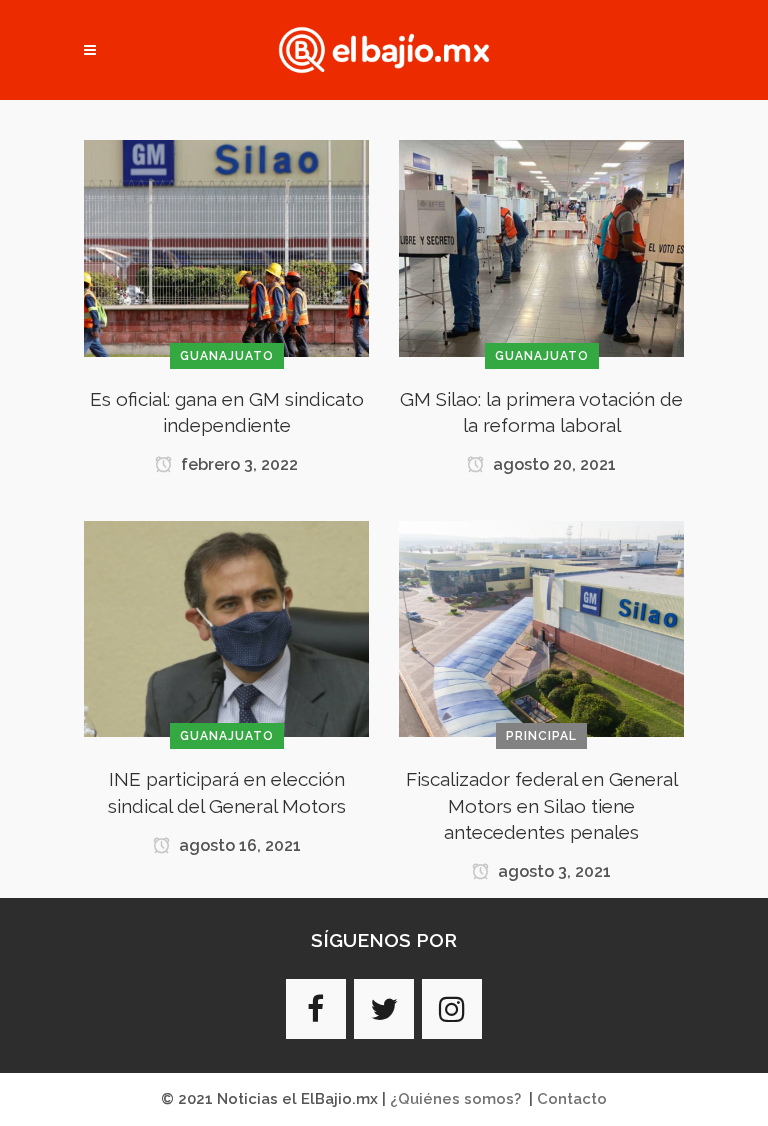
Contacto (572, 1099)
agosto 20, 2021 (552, 464)
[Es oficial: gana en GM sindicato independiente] (226, 247)
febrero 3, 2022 (237, 464)
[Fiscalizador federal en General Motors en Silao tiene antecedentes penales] (541, 628)
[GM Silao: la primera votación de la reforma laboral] (541, 247)
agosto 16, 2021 (238, 845)
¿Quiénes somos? (455, 1099)
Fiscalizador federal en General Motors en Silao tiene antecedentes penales (542, 805)
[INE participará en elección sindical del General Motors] (226, 628)
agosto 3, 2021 (552, 871)
